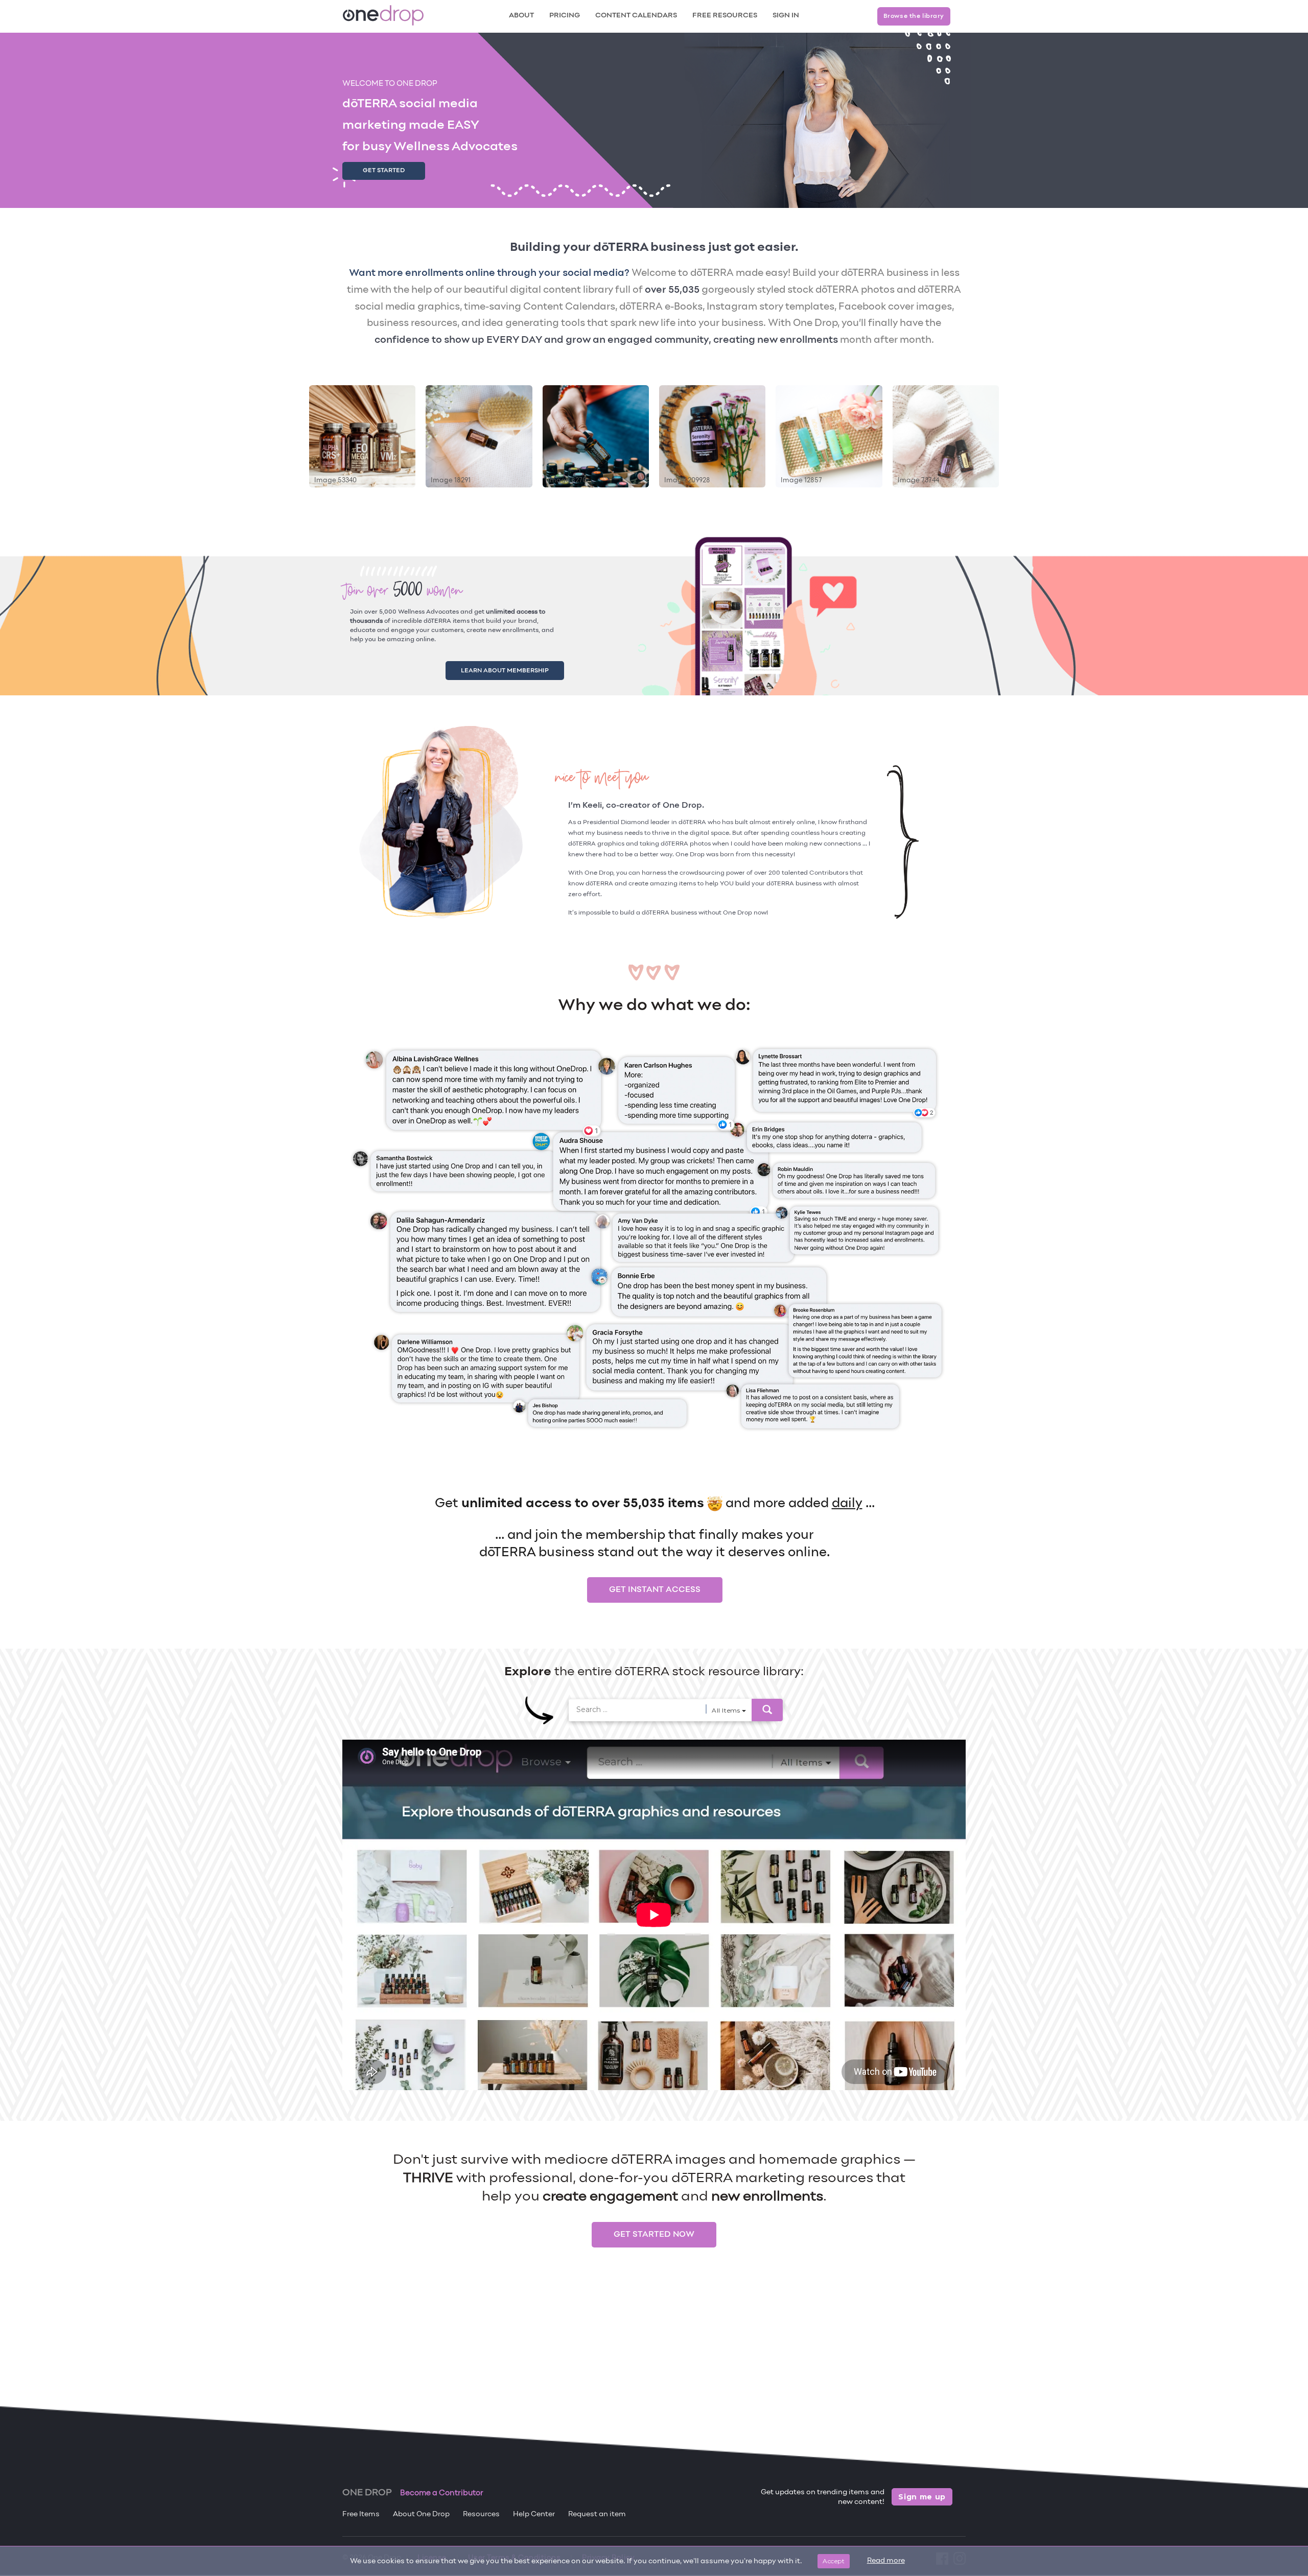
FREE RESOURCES (725, 16)
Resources (481, 2514)
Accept (834, 2561)
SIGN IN (786, 16)
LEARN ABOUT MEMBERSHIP (517, 669)
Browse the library (914, 16)
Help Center (534, 2514)
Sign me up (922, 2497)
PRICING (565, 16)
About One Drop (421, 2514)
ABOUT (521, 16)
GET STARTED (384, 171)
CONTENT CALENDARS (636, 16)
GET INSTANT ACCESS (655, 1587)
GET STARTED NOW (654, 2232)
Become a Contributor (442, 2493)
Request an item (597, 2514)
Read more (886, 2561)
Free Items (361, 2514)
